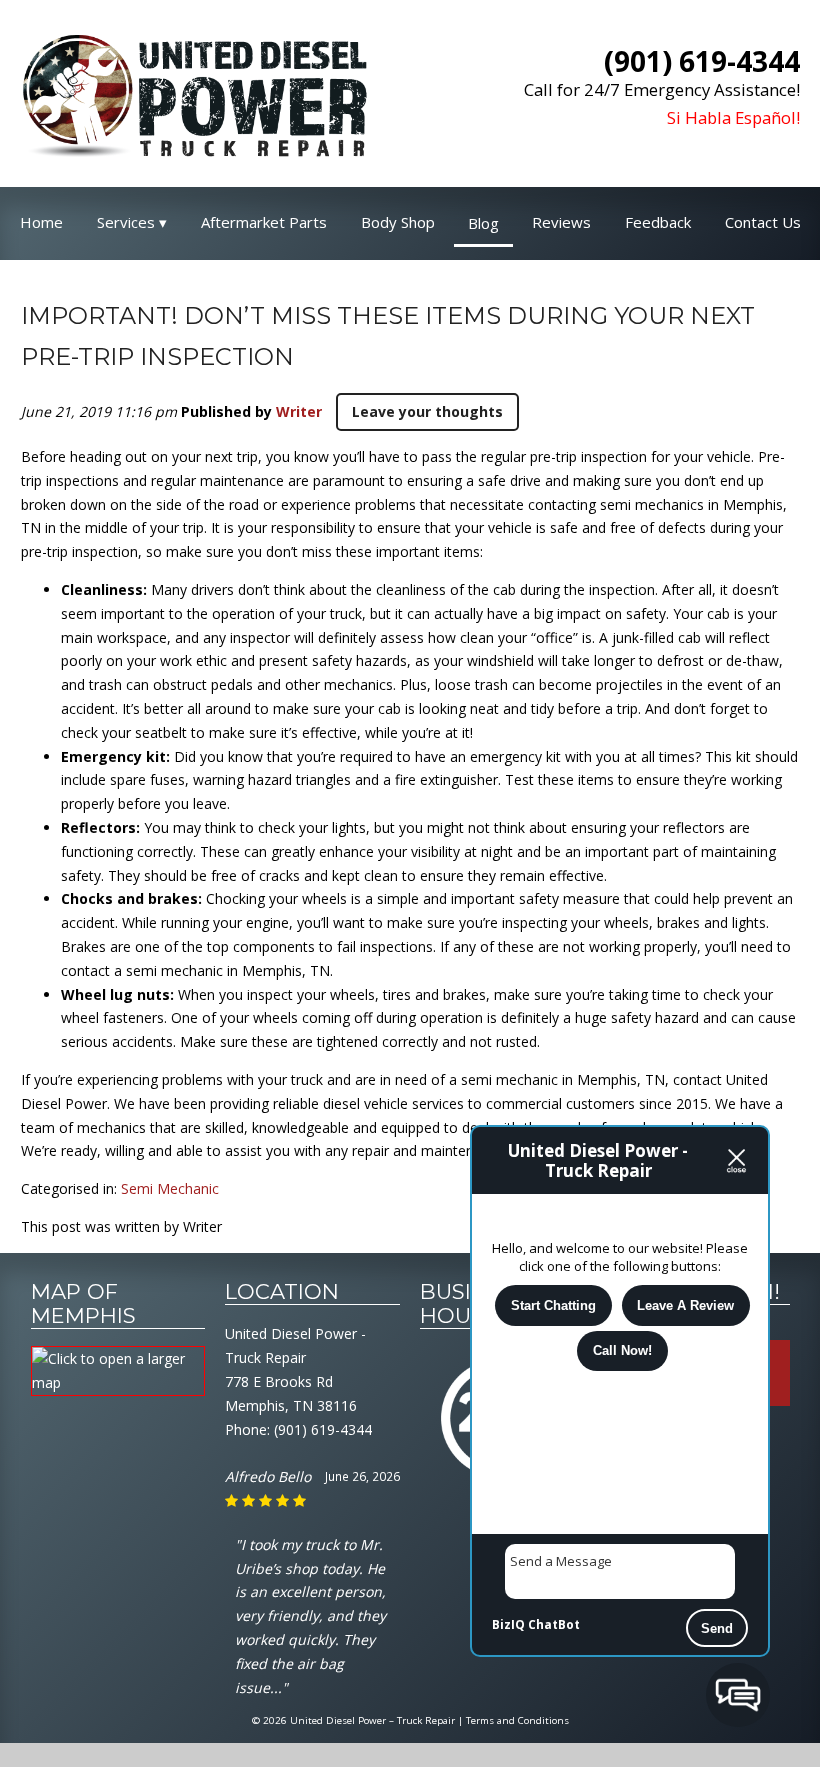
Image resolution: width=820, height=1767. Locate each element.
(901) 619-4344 (323, 1429)
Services (126, 222)
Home (41, 222)
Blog (483, 223)
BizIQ (508, 1624)
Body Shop (398, 222)
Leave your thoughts (427, 411)
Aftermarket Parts (264, 222)
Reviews (561, 222)
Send (717, 1628)
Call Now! (622, 1350)
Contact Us (763, 222)
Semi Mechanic (170, 1188)
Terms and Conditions (517, 1720)
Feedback (658, 222)
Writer (299, 411)
